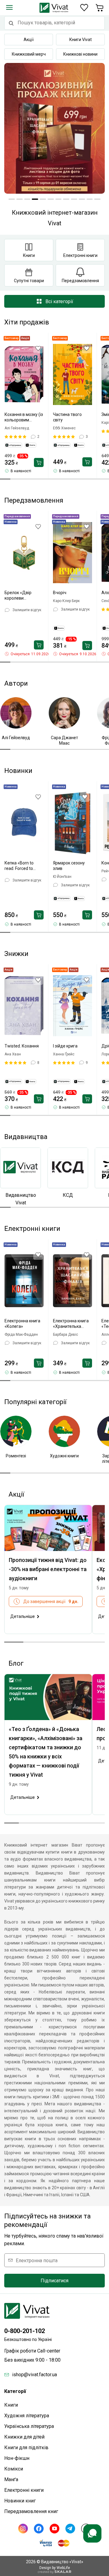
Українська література (29, 2426)
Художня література (27, 2416)
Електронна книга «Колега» (22, 1324)
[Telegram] (70, 2529)
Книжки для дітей (24, 2437)
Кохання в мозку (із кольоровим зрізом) (24, 417)
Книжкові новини (80, 54)
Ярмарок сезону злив (69, 866)
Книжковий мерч (29, 54)
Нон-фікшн (17, 2458)
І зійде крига (65, 1046)
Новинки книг (20, 2501)
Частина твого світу (67, 417)
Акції (29, 40)
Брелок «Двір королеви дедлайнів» (18, 596)
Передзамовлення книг (31, 2511)
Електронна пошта (37, 2260)
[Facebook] (39, 2529)
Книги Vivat (81, 40)
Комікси (14, 2469)
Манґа (11, 2479)
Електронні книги (24, 2490)
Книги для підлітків (26, 2448)
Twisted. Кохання (22, 1046)
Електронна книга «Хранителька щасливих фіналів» (72, 1324)
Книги (11, 2405)
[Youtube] (54, 2529)
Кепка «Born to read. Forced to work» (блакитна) (22, 866)
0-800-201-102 (25, 2331)
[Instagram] (23, 2529)
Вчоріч (60, 593)
